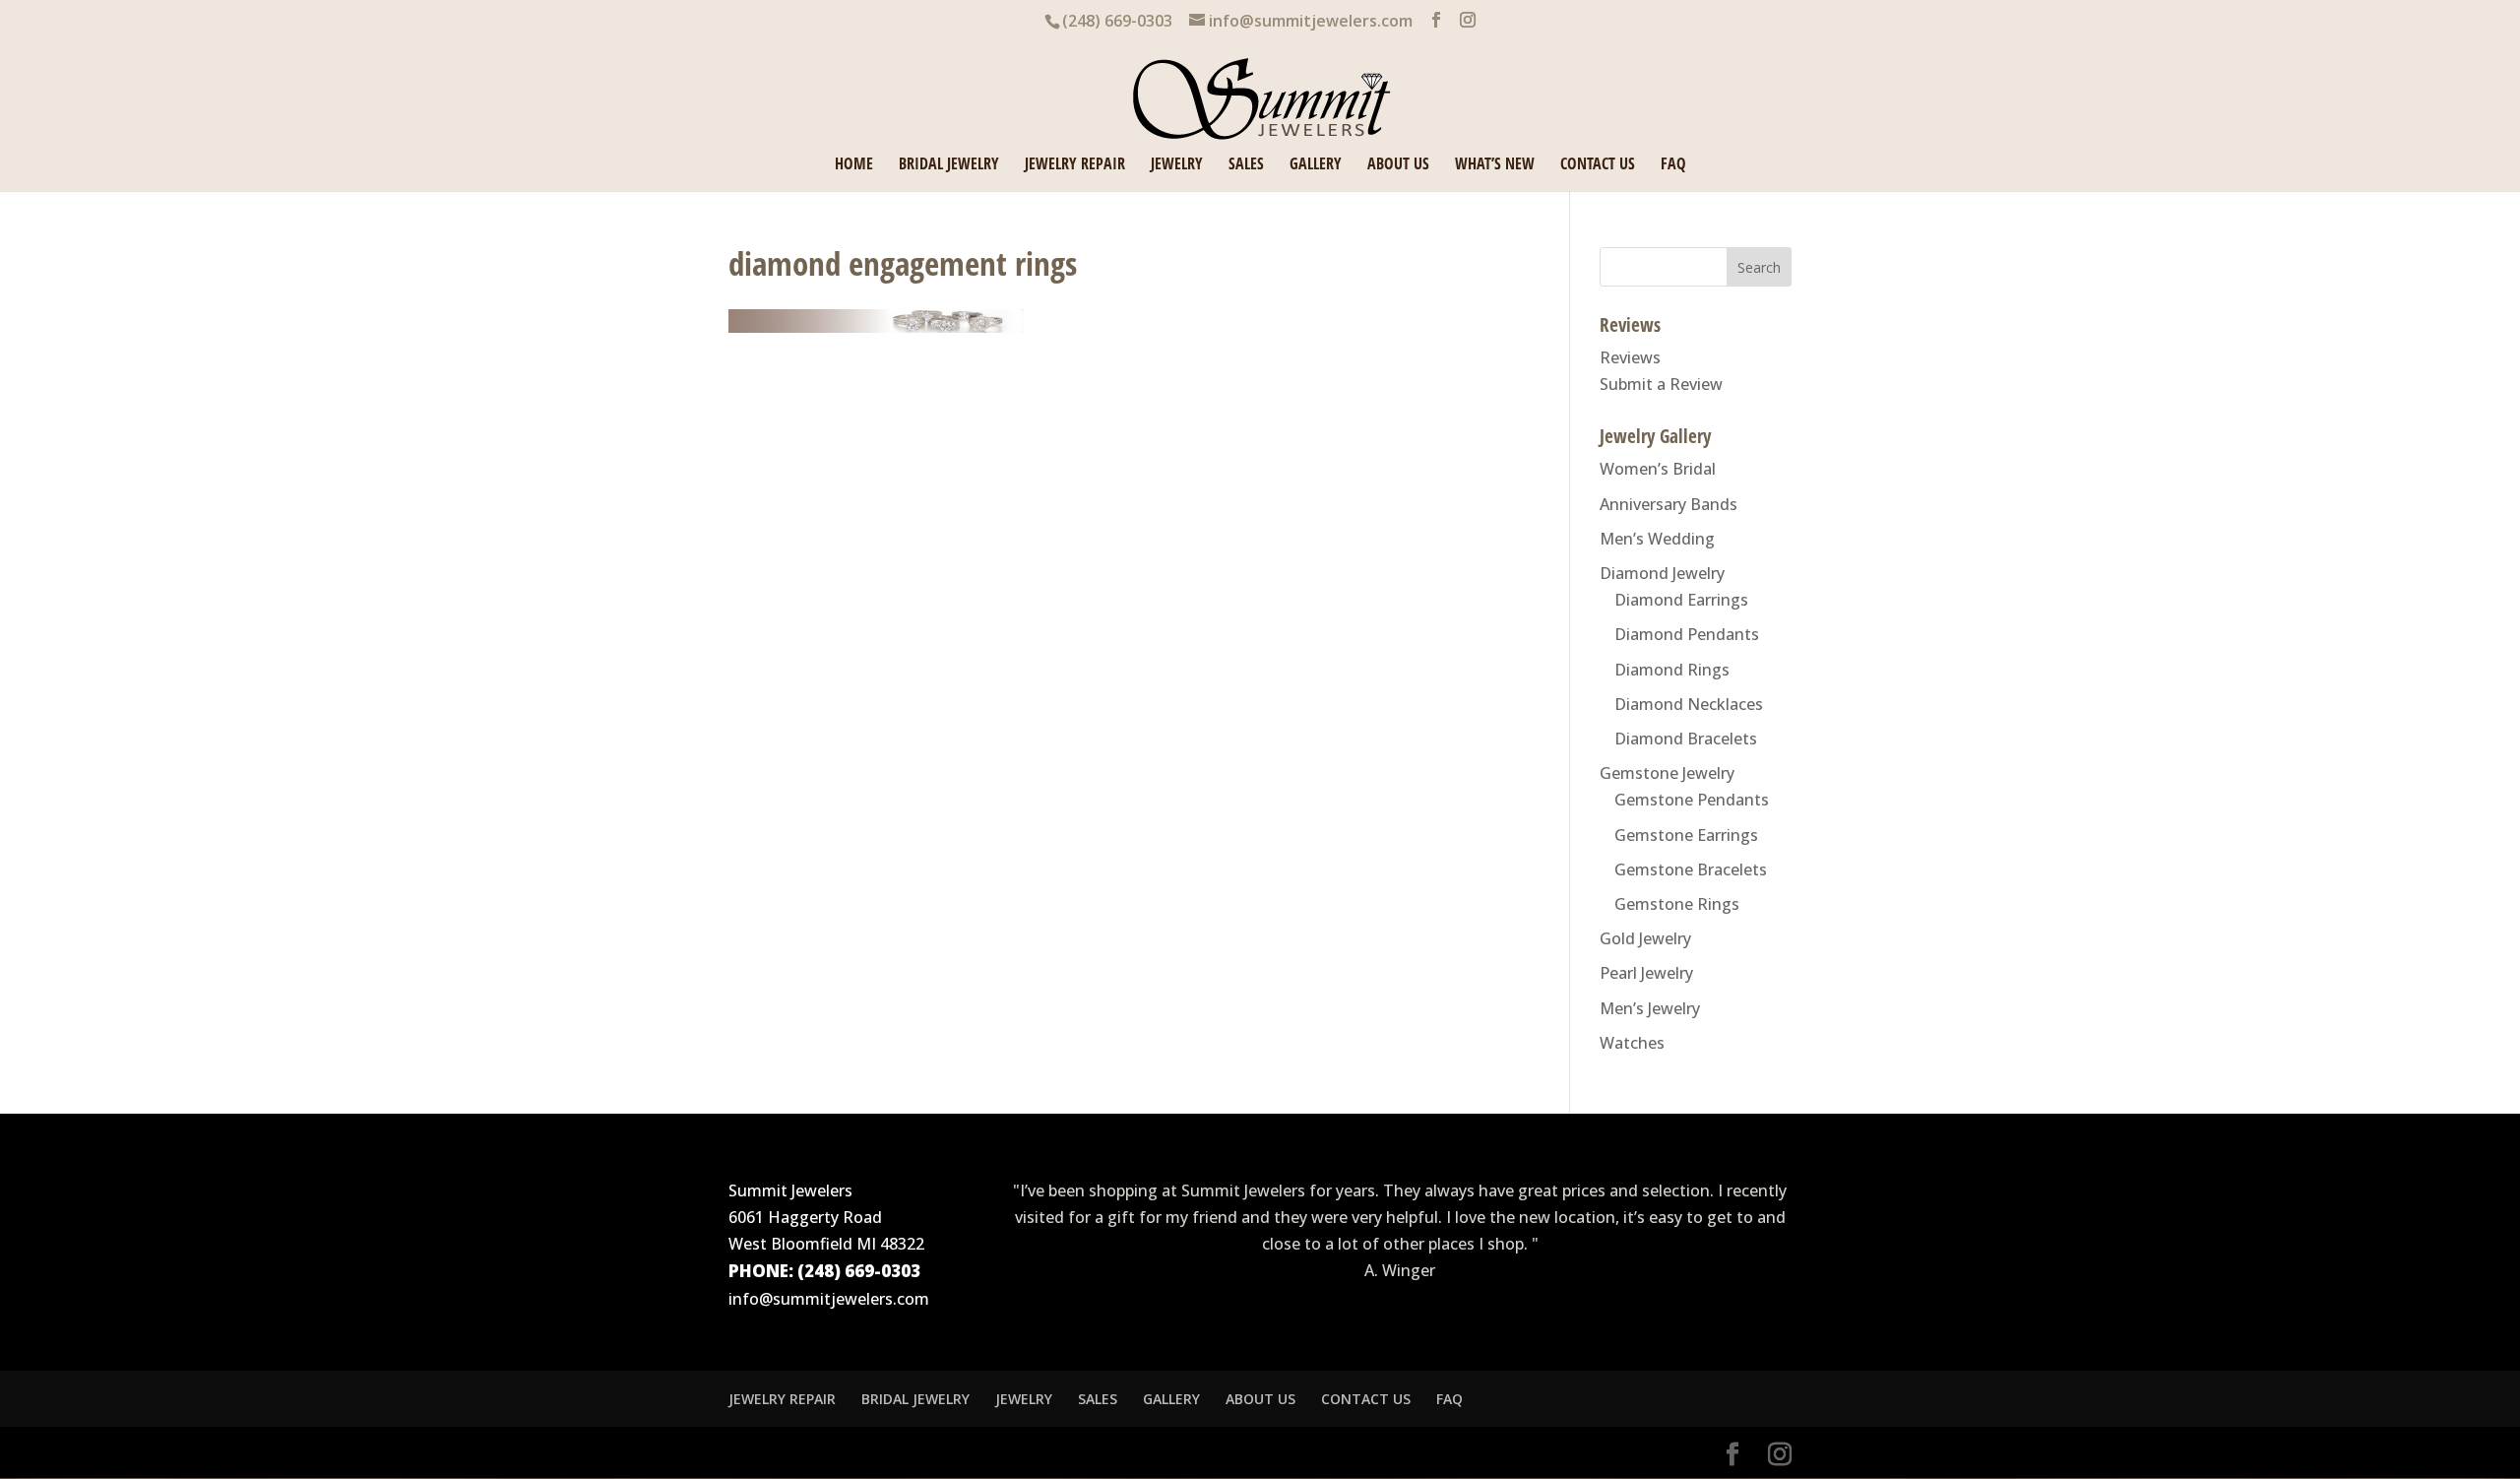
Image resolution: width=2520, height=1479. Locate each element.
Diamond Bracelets (1686, 739)
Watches (1632, 1043)
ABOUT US (1398, 165)
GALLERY (1316, 165)
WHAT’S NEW (1495, 165)
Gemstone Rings (1677, 904)
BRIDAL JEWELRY (949, 165)
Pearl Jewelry (1646, 973)
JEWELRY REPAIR (1075, 165)
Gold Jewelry (1645, 938)
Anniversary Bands (1669, 504)
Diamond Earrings (1681, 600)
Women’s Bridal (1658, 469)
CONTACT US (1598, 165)
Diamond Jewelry (1662, 573)
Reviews (1630, 357)
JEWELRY (1177, 165)
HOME (854, 165)
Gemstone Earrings (1686, 835)
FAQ (1673, 165)
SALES (1246, 165)
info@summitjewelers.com (829, 1299)
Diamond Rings (1672, 670)
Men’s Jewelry (1650, 1008)
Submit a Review (1661, 384)
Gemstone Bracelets (1691, 869)
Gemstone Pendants (1692, 800)
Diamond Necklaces (1689, 704)
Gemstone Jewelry (1667, 773)
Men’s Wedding (1657, 539)
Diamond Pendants (1687, 634)
